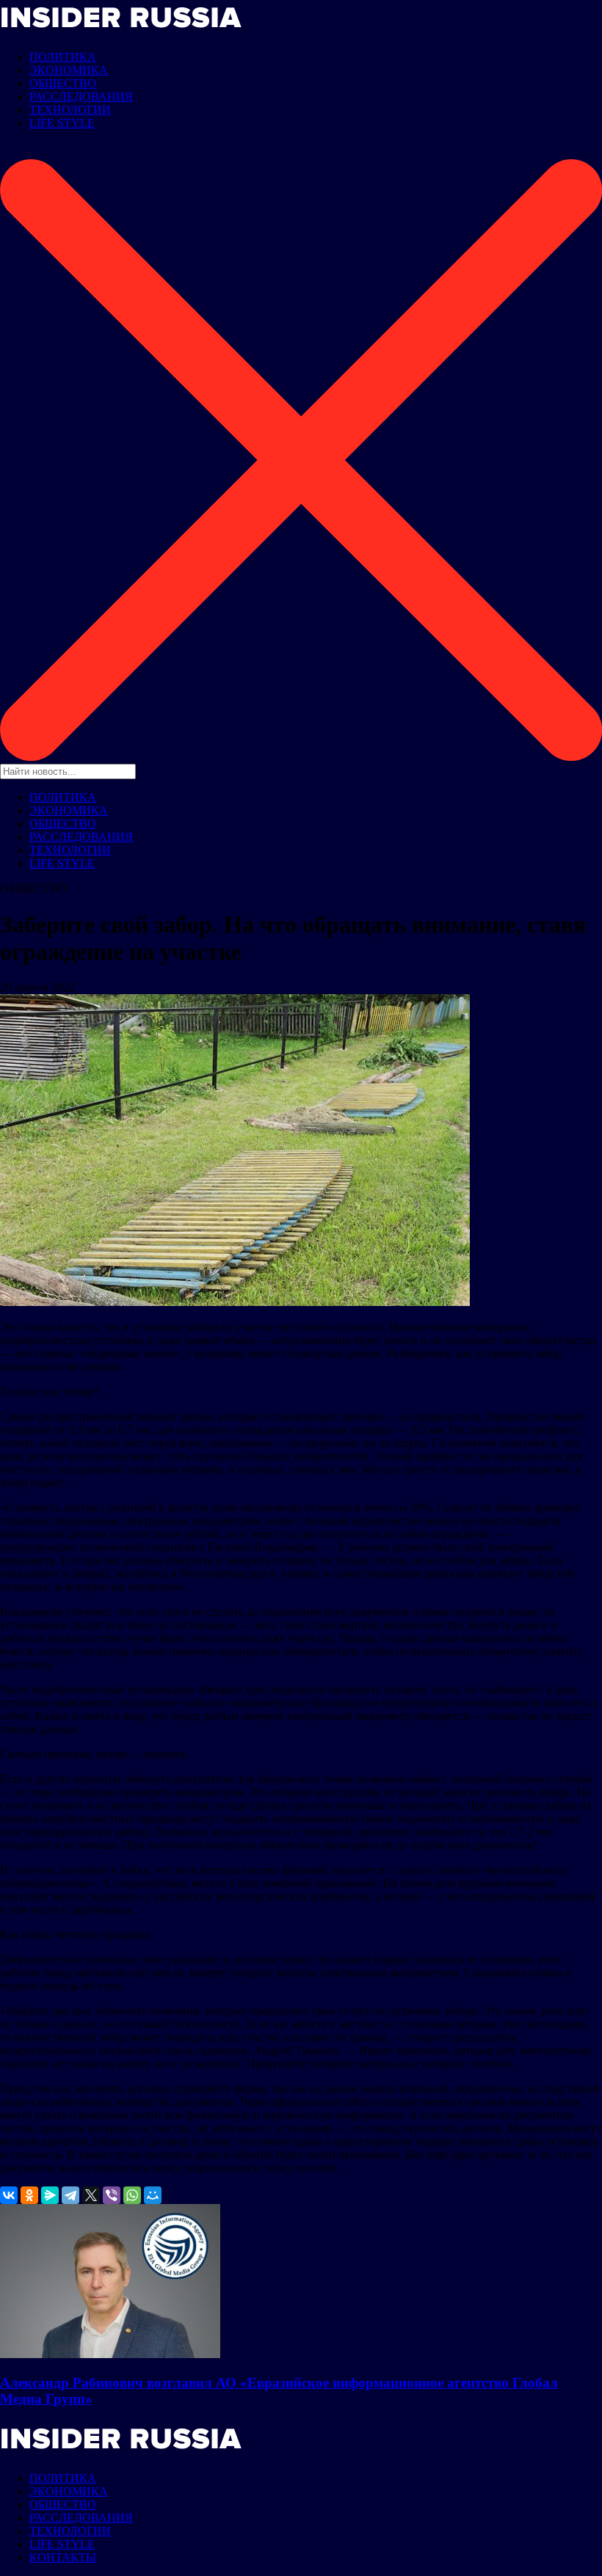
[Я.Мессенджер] (50, 2195)
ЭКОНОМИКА (69, 70)
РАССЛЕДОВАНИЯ (81, 96)
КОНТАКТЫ (63, 2557)
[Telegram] (70, 2195)
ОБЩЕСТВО (63, 83)
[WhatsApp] (132, 2195)
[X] (91, 2195)
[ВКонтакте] (9, 2195)
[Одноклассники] (29, 2195)
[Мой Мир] (153, 2195)
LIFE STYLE (62, 123)
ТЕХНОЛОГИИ (70, 110)
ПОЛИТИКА (63, 57)
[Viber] (112, 2195)
